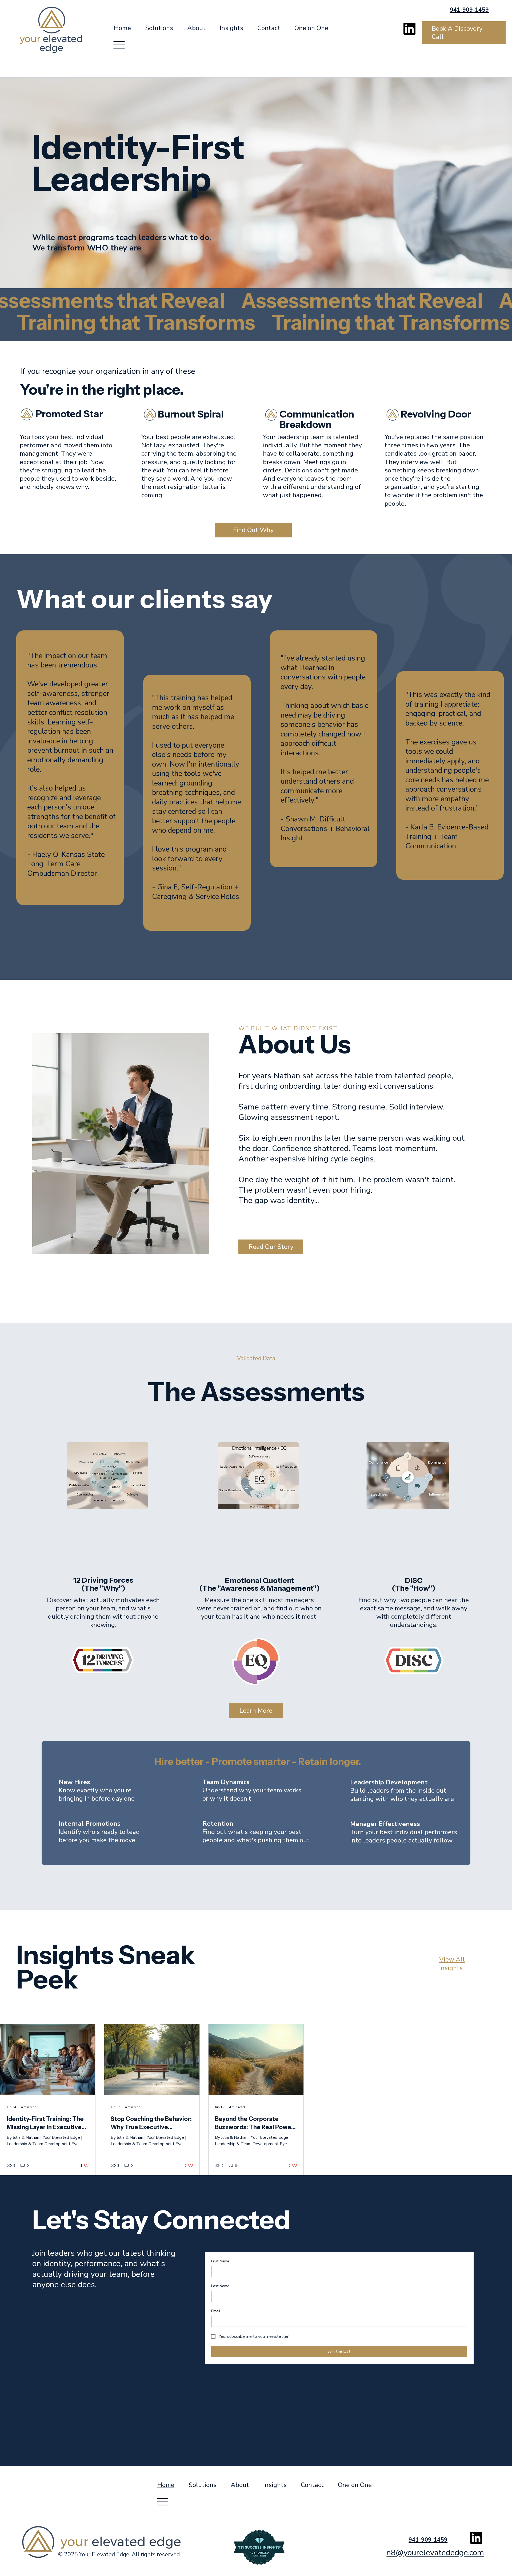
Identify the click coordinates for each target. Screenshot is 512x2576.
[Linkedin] (409, 29)
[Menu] (119, 45)
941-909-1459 (469, 10)
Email (216, 2311)
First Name (220, 2261)
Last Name (220, 2286)
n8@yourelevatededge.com (435, 2553)
